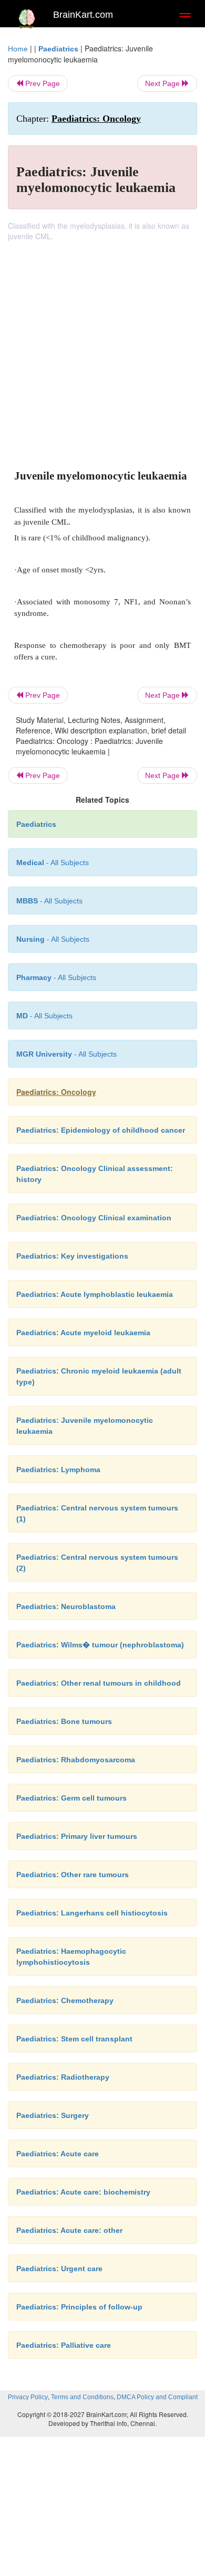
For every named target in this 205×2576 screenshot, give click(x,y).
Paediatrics (58, 49)
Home (18, 49)
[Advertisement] (102, 349)
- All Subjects (44, 1016)
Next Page (163, 83)
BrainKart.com (83, 15)
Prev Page (42, 83)
